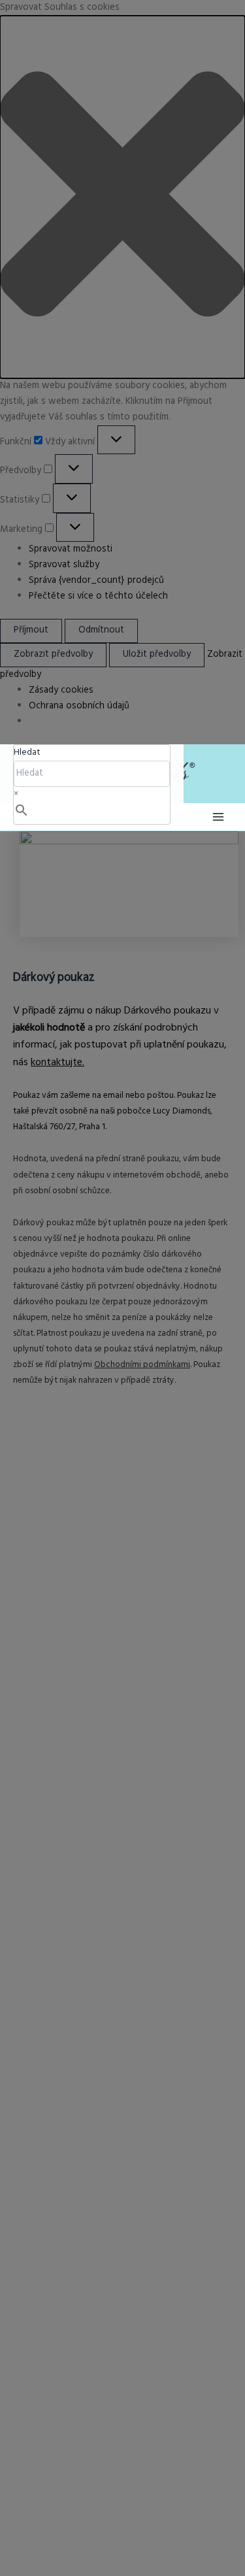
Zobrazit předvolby (53, 654)
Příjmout (31, 630)
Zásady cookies (61, 690)
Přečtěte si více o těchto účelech (98, 596)
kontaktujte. (57, 1063)
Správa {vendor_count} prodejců (96, 581)
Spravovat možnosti (71, 549)
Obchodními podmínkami (142, 1365)
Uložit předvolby (157, 654)
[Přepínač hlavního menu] (218, 817)
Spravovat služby (64, 565)
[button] (122, 197)
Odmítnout (101, 630)
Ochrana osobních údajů (79, 706)
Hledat (27, 752)
